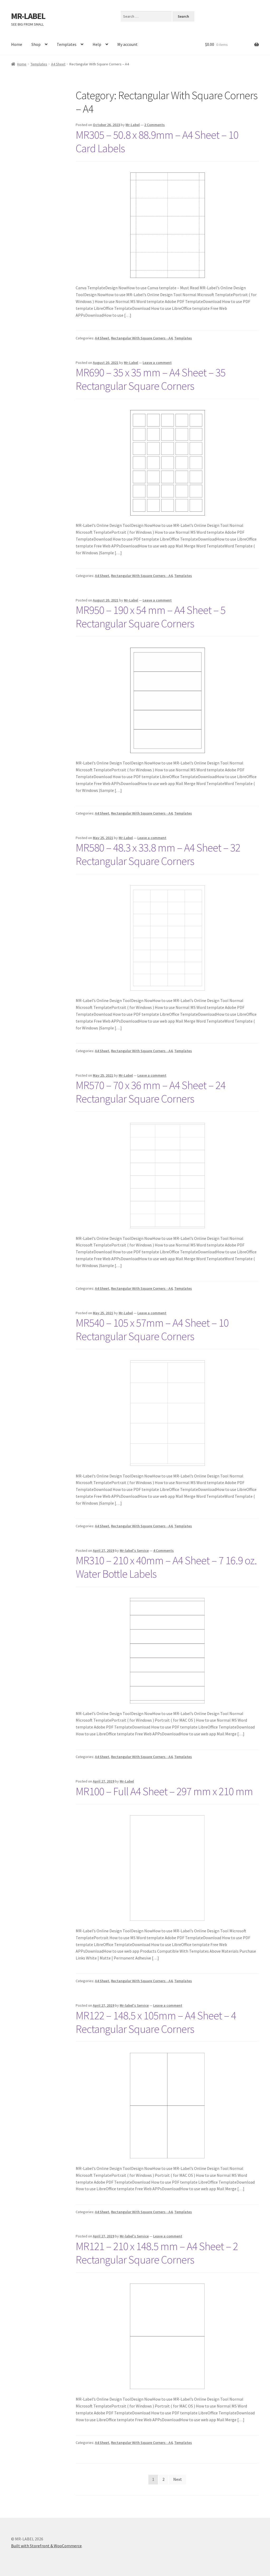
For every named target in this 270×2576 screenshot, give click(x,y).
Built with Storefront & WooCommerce (46, 2546)
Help (97, 44)
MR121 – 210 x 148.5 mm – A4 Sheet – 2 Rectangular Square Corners (157, 2253)
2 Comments (155, 125)
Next (178, 2479)
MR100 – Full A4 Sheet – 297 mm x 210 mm (164, 1791)
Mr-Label (133, 125)
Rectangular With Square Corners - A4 (142, 338)
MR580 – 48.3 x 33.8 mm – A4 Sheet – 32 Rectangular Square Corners (158, 854)
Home (17, 44)
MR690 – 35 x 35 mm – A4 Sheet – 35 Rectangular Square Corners (151, 379)
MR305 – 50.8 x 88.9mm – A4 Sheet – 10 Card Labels (157, 141)
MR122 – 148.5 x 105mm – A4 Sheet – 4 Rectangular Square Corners (156, 2022)
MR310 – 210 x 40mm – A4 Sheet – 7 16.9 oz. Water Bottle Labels (166, 1567)
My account (127, 44)
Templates (67, 44)
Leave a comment (157, 363)
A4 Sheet (58, 64)
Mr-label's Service (134, 1551)
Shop (36, 44)
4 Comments (163, 1551)
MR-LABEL (28, 16)
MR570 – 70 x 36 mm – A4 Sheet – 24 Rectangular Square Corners (151, 1092)
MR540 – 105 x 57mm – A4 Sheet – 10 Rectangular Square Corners (152, 1329)
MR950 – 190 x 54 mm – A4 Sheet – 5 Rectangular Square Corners (151, 617)
